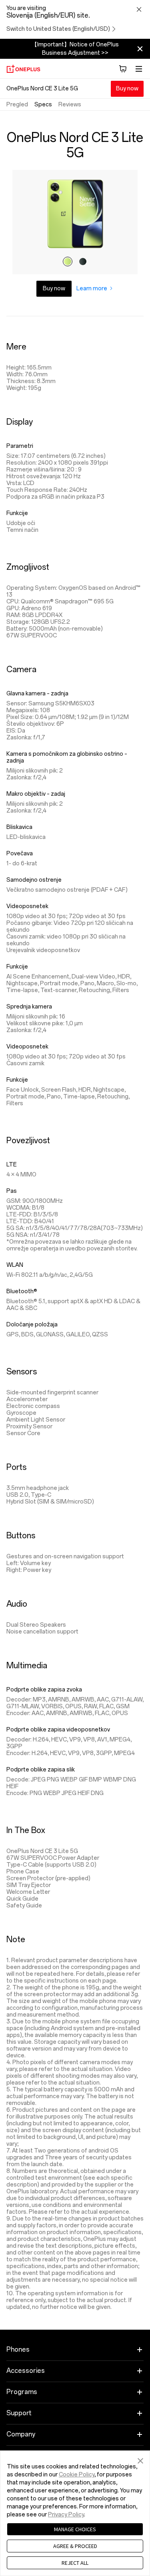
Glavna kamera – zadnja (37, 694)
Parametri (20, 446)
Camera (21, 669)
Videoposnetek (27, 906)
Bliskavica (19, 827)
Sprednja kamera (29, 1007)
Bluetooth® (22, 1291)
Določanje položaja (32, 1325)
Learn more (92, 289)
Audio (17, 1604)
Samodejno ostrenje (34, 880)
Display (20, 422)
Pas (12, 1191)
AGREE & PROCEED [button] (75, 2546)
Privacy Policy (66, 2515)
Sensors (22, 1372)
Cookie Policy (77, 2475)
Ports (16, 1467)
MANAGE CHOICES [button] (75, 2529)
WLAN (15, 1265)
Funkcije (17, 513)
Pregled (17, 105)
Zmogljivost (28, 567)
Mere (16, 347)
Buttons (21, 1536)
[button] (140, 2460)
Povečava (20, 854)
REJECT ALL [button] (75, 2563)
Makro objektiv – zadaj (36, 794)
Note (16, 1939)
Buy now (127, 89)
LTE (12, 1165)
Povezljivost (28, 1140)
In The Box (26, 1830)
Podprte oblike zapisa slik (41, 1770)
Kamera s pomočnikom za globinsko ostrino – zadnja (67, 757)
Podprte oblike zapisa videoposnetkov (58, 1730)
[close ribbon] (140, 49)
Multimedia (27, 1665)
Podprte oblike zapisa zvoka (44, 1690)
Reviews (70, 105)
